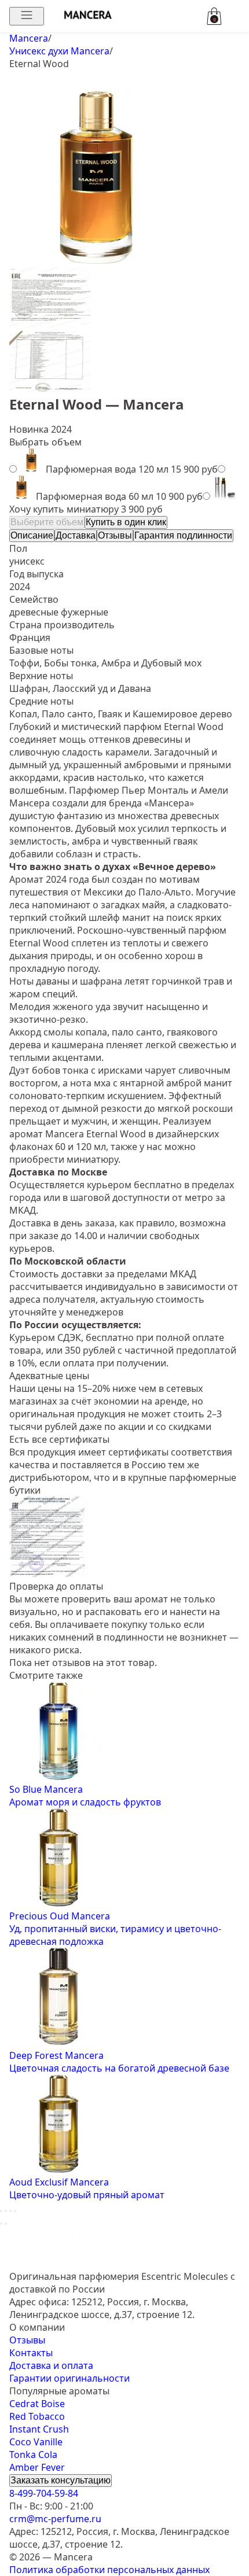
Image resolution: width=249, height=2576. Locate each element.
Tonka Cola (33, 2455)
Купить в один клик (126, 522)
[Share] (6, 2211)
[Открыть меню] (27, 16)
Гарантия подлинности (183, 535)
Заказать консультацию (61, 2480)
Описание (32, 535)
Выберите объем (47, 522)
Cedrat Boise (37, 2404)
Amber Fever (37, 2467)
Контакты (31, 2353)
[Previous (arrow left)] (1, 2224)
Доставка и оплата (51, 2365)
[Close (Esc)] (1, 2211)
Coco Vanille (36, 2442)
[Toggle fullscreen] (10, 2211)
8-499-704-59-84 (44, 2493)
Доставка (76, 535)
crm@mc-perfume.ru (55, 2519)
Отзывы (115, 535)
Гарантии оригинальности (69, 2378)
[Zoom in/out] (15, 2211)
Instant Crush (39, 2429)
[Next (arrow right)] (6, 2224)
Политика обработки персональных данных (109, 2570)
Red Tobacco (37, 2416)
